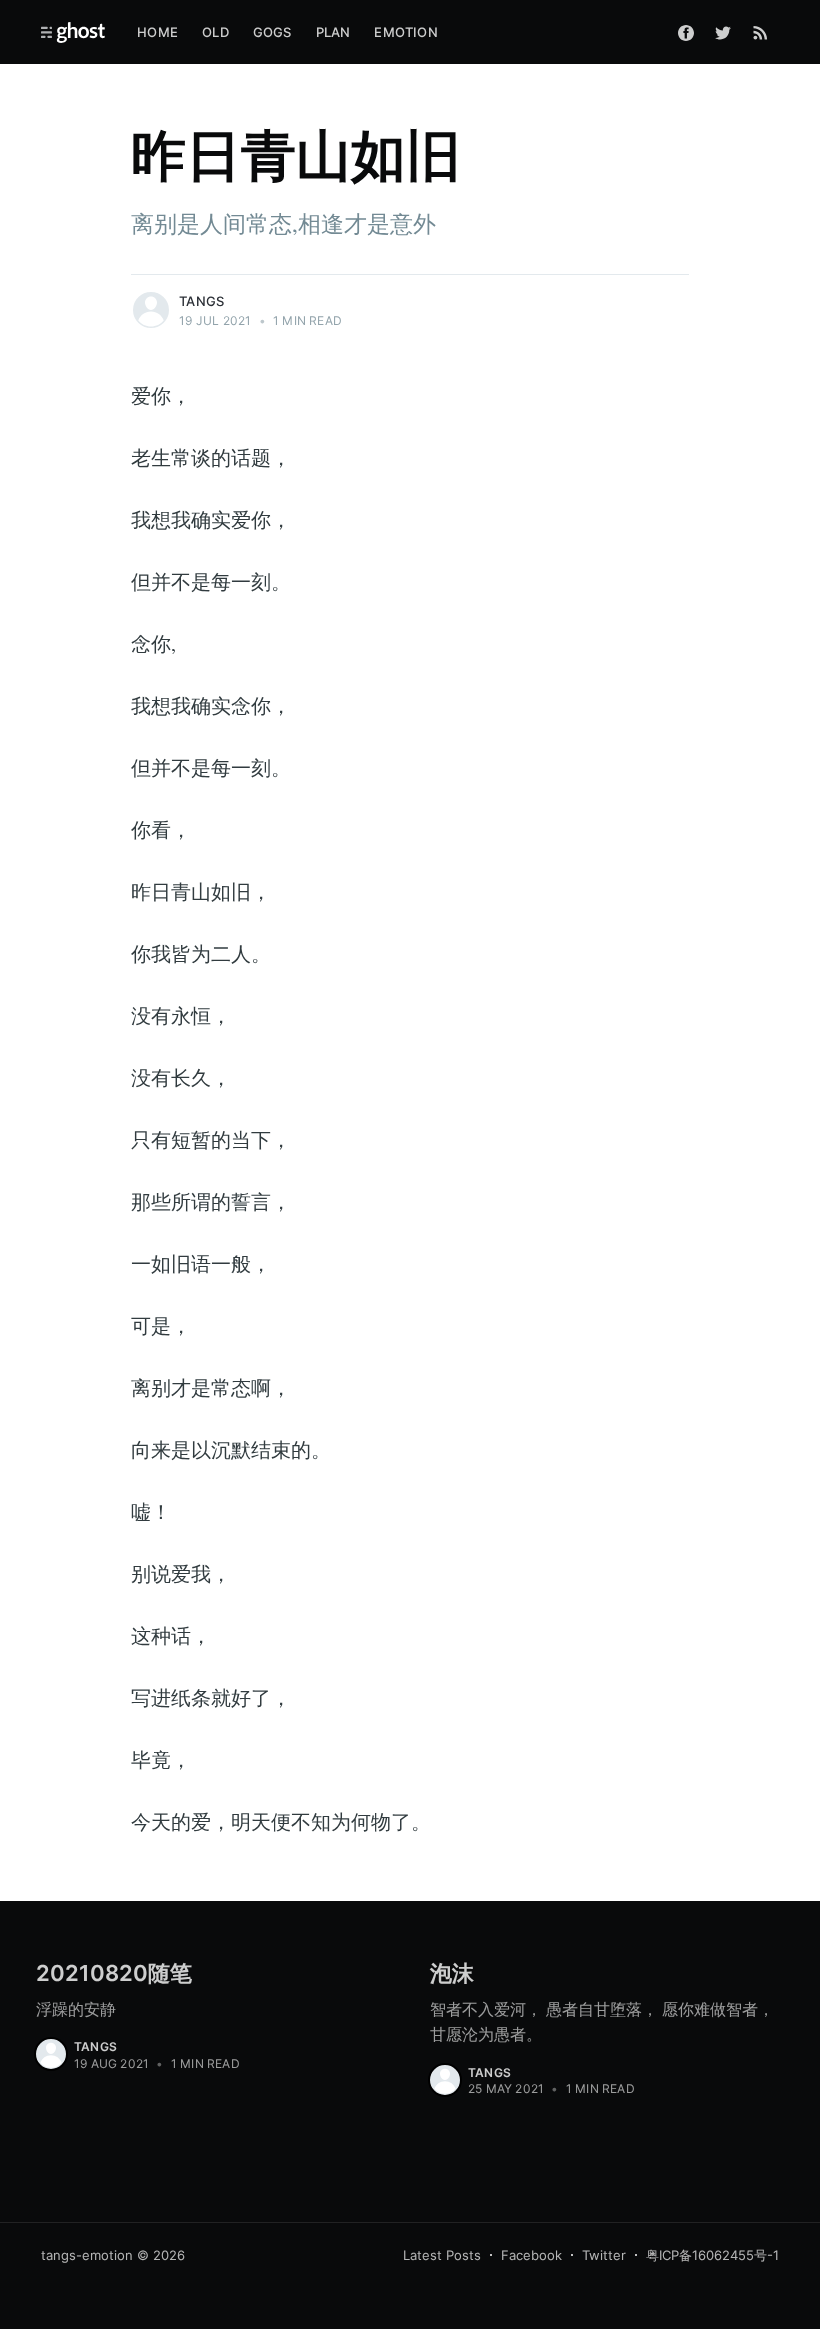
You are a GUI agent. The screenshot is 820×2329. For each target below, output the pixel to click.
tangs (201, 301)
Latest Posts (442, 2255)
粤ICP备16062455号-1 (712, 2255)
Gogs (272, 32)
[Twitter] (723, 32)
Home (157, 32)
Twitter (604, 2255)
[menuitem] (157, 32)
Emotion (405, 32)
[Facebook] (686, 32)
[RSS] (760, 32)
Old (215, 32)
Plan (333, 32)
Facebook (531, 2255)
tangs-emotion (87, 2255)
